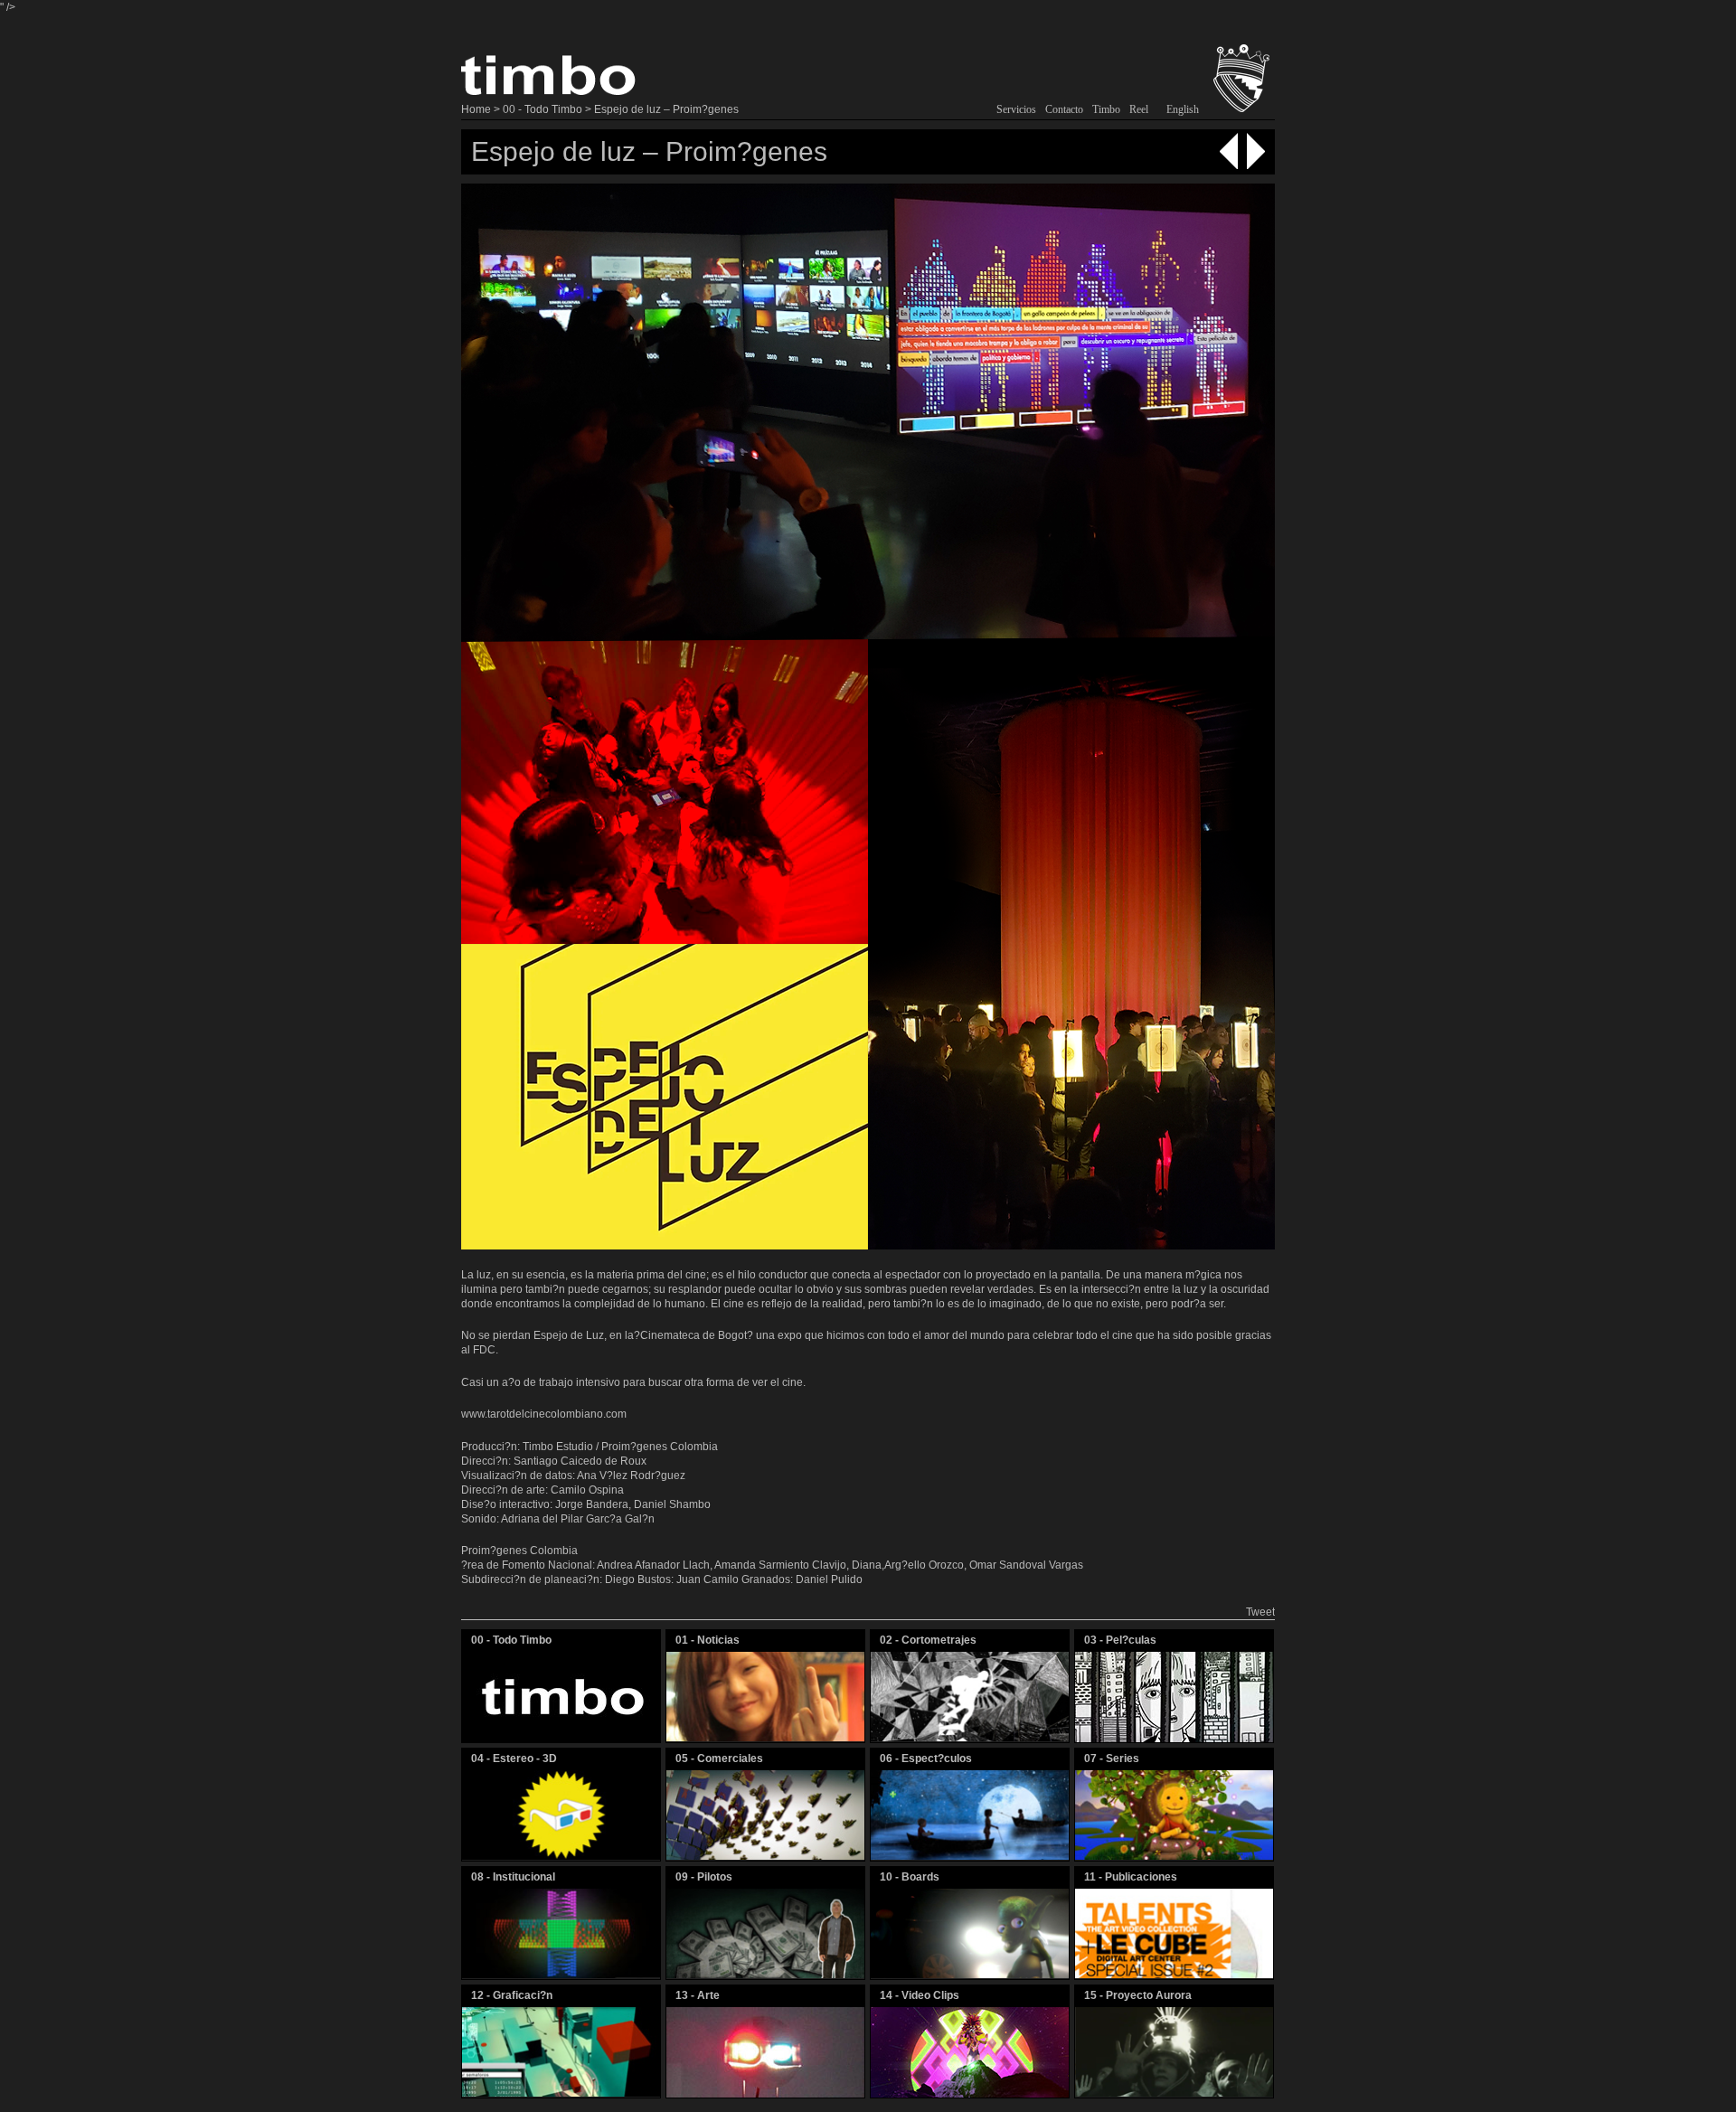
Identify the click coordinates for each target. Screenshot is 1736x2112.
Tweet (1260, 1612)
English (1183, 109)
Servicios (1016, 109)
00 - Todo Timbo (542, 109)
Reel (1139, 109)
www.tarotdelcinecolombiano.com (544, 1414)
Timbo (1106, 109)
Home (476, 109)
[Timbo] (551, 85)
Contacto (1064, 109)
